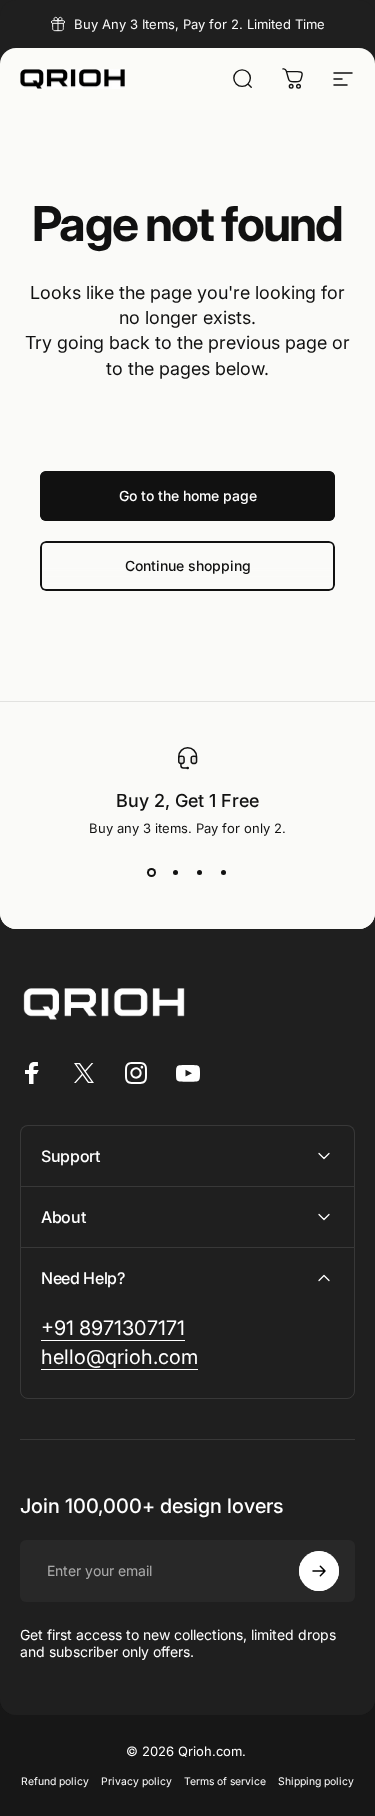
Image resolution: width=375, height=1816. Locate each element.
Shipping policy (316, 1781)
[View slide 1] (152, 872)
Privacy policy (136, 1781)
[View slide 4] (224, 872)
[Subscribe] (319, 1571)
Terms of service (225, 1781)
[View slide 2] (176, 872)
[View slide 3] (200, 872)
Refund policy (55, 1781)
